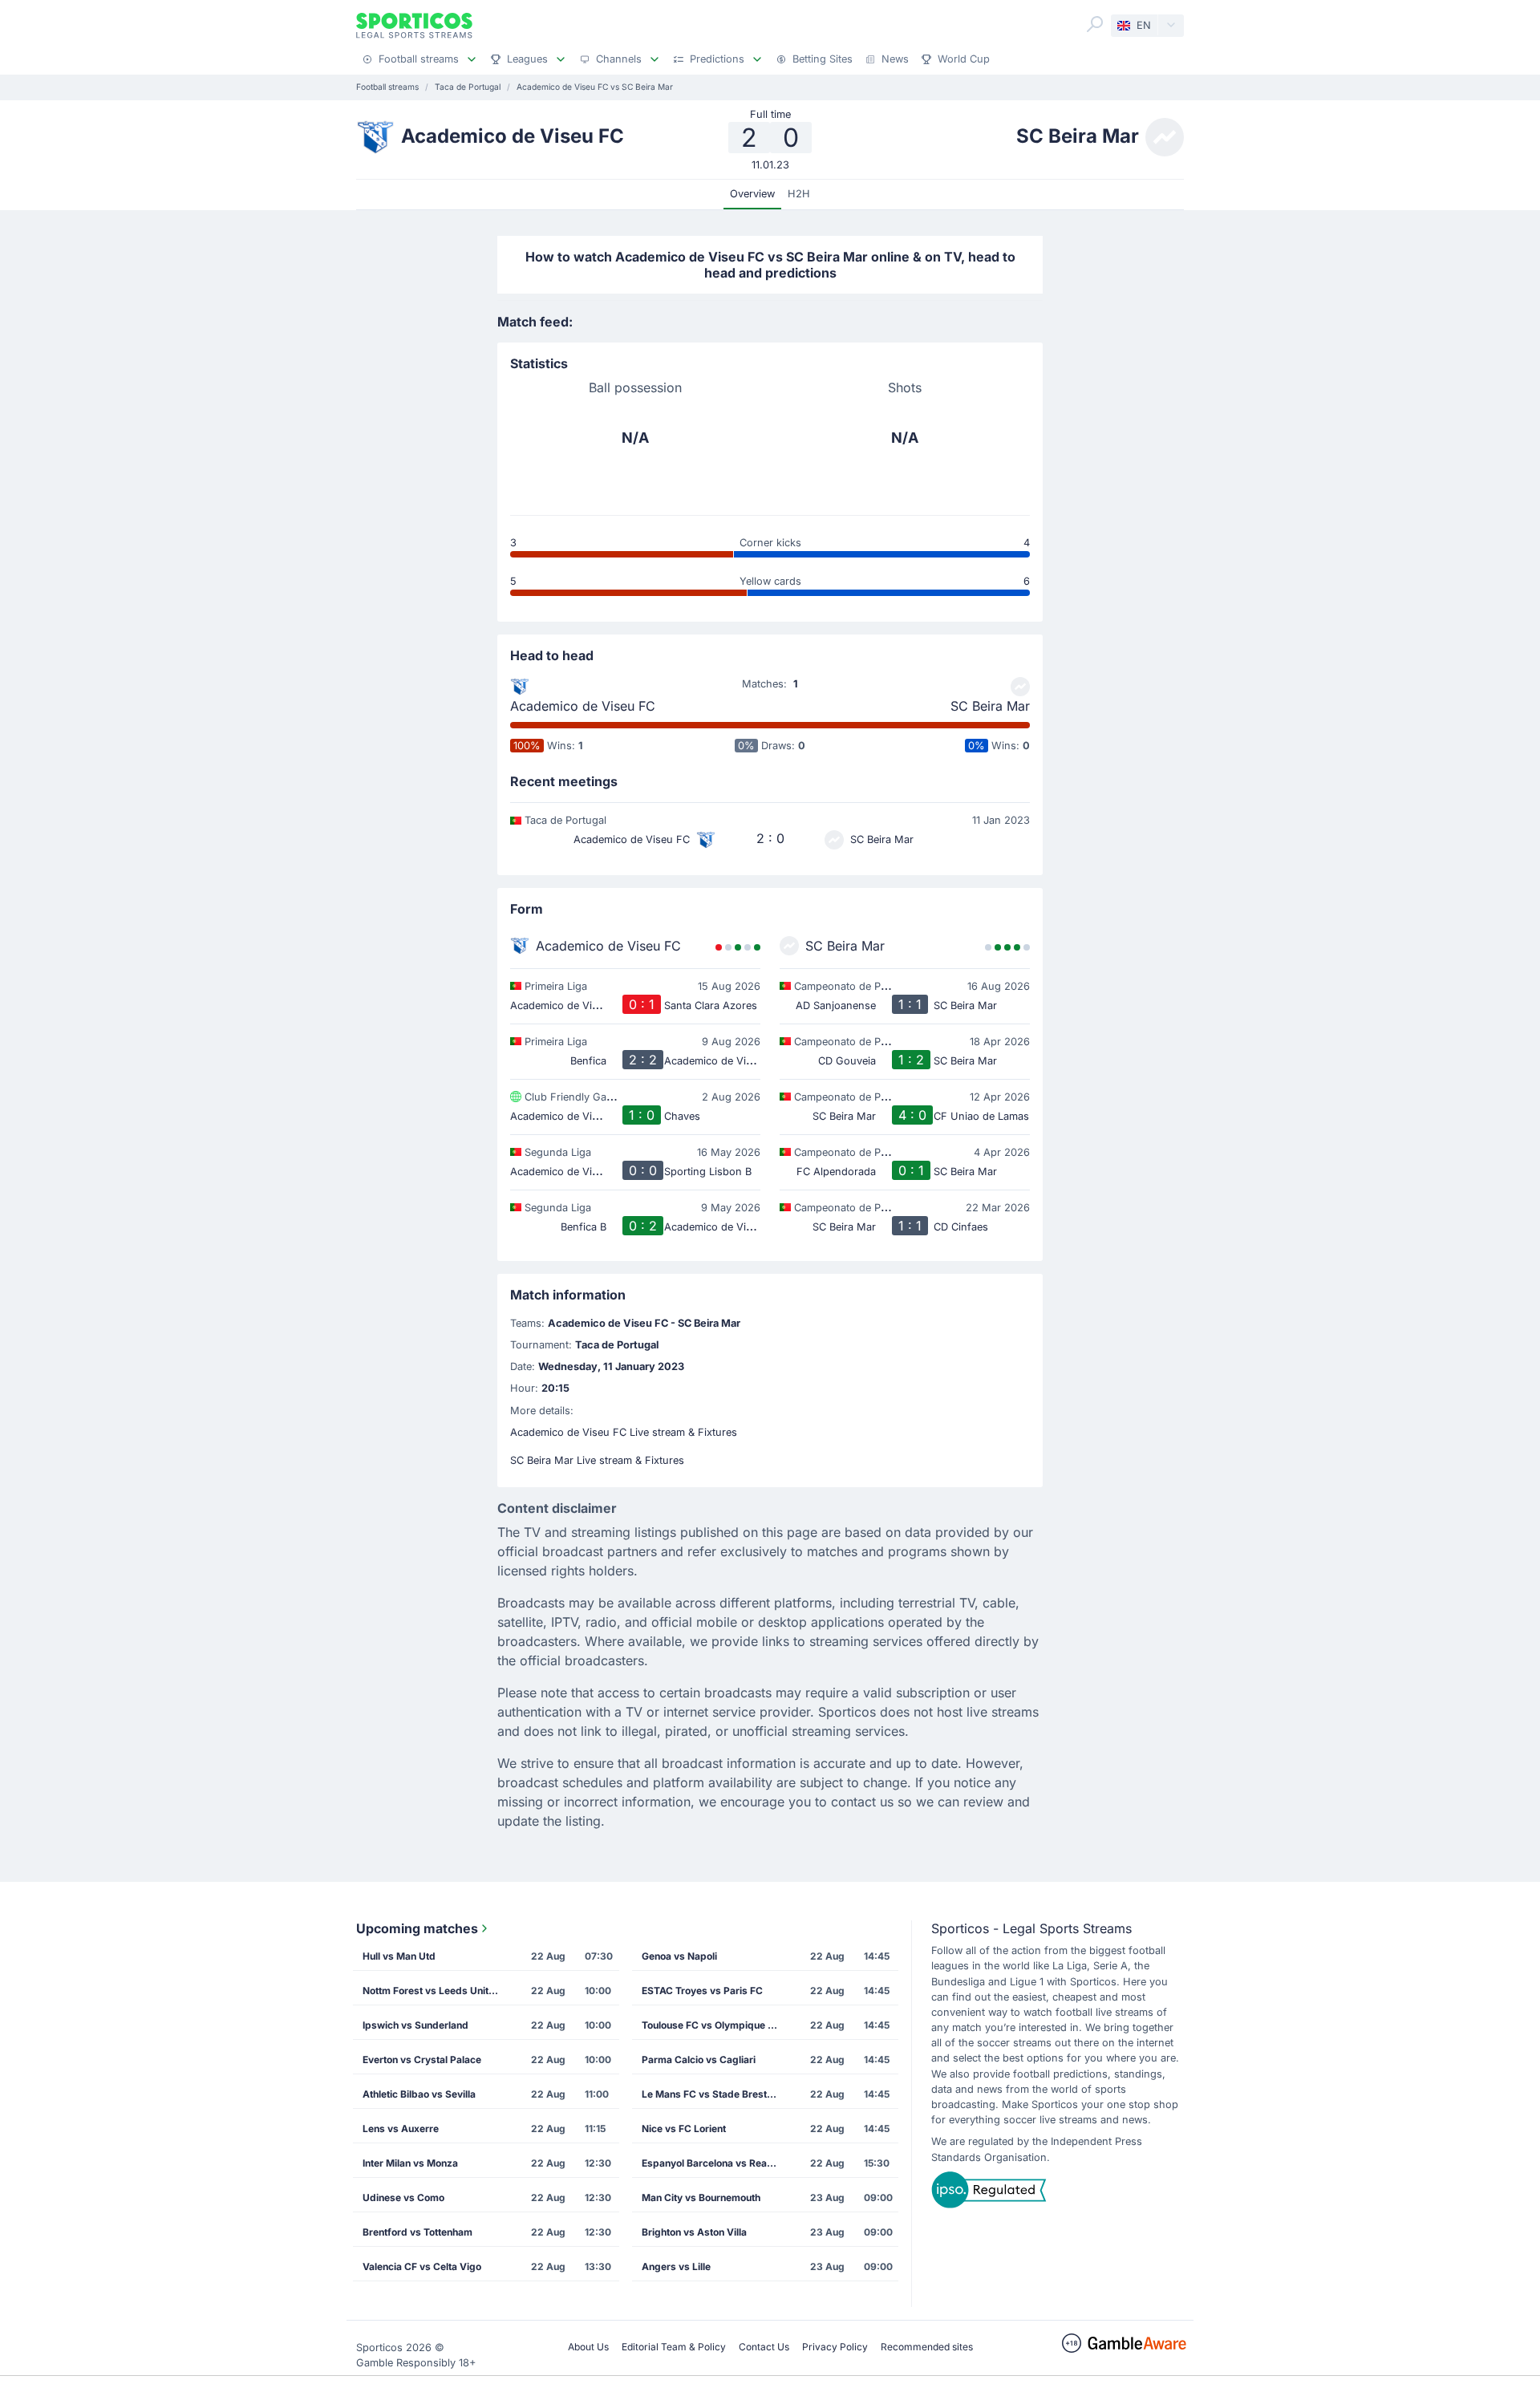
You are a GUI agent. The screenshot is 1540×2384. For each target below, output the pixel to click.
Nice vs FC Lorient (684, 2129)
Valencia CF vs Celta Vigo (422, 2266)
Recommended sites (927, 2347)
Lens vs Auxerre (401, 2129)
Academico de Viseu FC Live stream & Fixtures (624, 1432)
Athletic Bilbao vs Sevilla (419, 2094)
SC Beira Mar (990, 706)
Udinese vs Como (403, 2197)
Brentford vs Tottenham (417, 2232)
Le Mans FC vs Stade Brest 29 (712, 2094)
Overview (752, 194)
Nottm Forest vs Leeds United (432, 1991)
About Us (588, 2347)
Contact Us (764, 2347)
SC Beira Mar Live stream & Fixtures (597, 1460)
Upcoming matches (417, 1928)
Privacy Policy (835, 2347)
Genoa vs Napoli (679, 1956)
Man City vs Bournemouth (701, 2197)
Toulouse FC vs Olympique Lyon (715, 2025)
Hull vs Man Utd (399, 1956)
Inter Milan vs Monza (410, 2163)
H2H (799, 194)
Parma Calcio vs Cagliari (699, 2060)
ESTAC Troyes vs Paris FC (702, 1991)
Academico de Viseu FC (583, 706)
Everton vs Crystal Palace (422, 2060)
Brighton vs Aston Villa (694, 2232)
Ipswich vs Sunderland (415, 2025)
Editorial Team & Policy (674, 2347)
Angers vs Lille (676, 2266)
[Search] (1095, 24)
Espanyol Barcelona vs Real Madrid (715, 2163)
